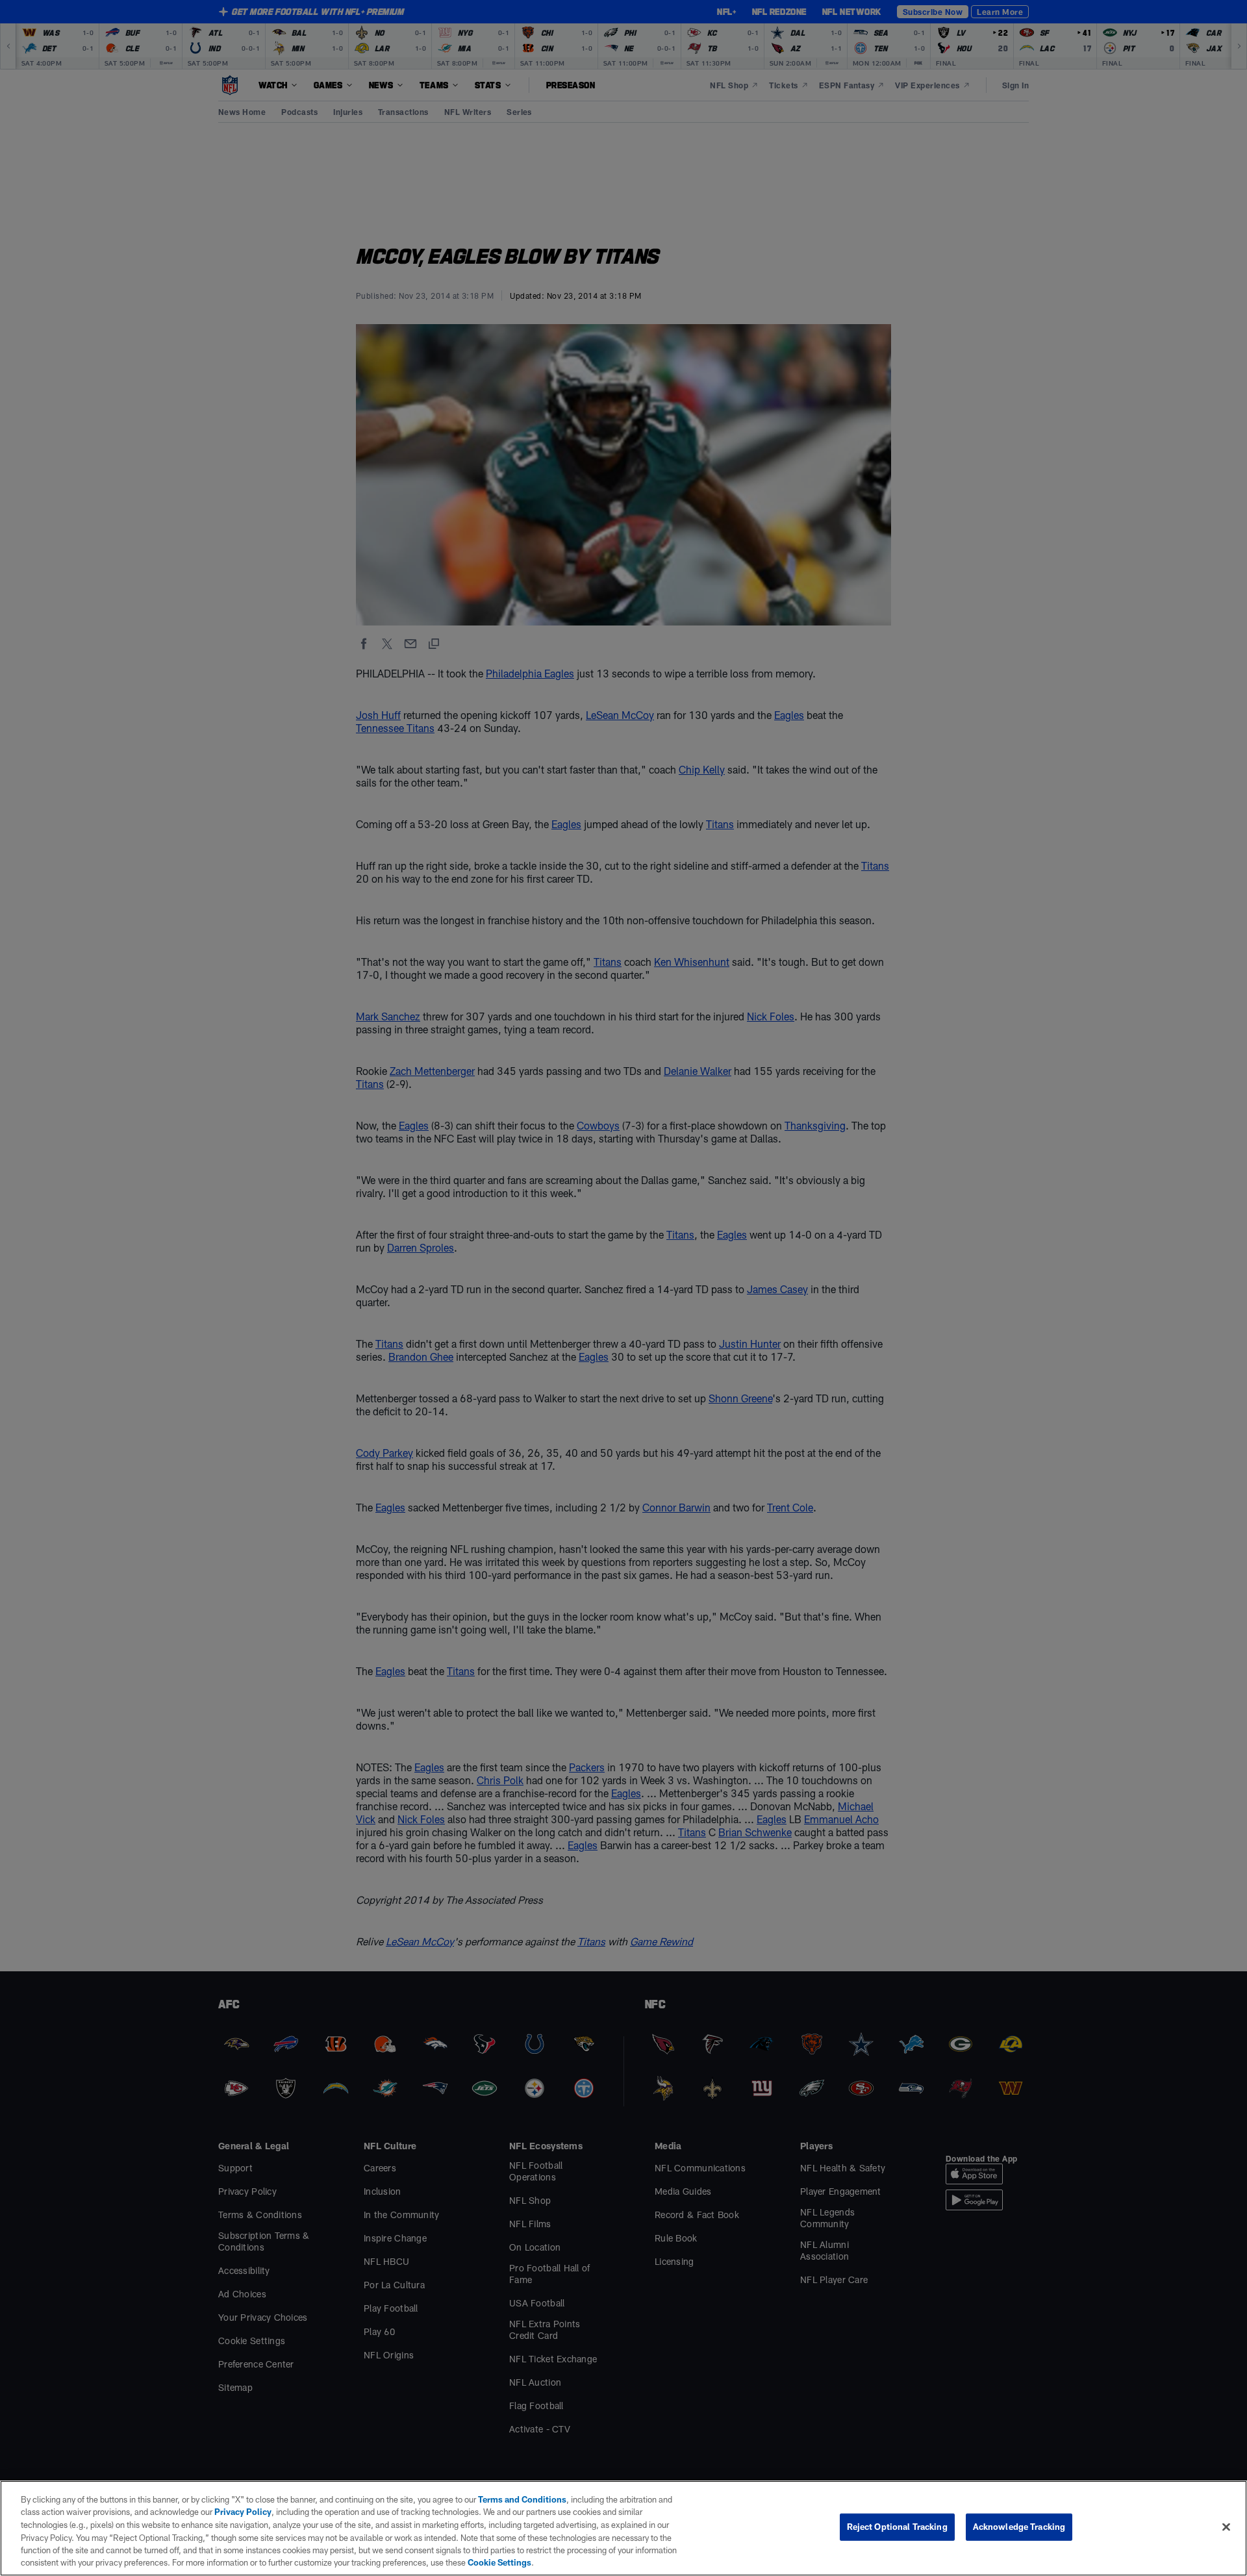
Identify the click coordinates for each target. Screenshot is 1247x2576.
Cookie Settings (499, 2562)
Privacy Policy (243, 2512)
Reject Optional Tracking (897, 2527)
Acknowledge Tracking (1019, 2527)
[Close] (1226, 2527)
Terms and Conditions (522, 2499)
